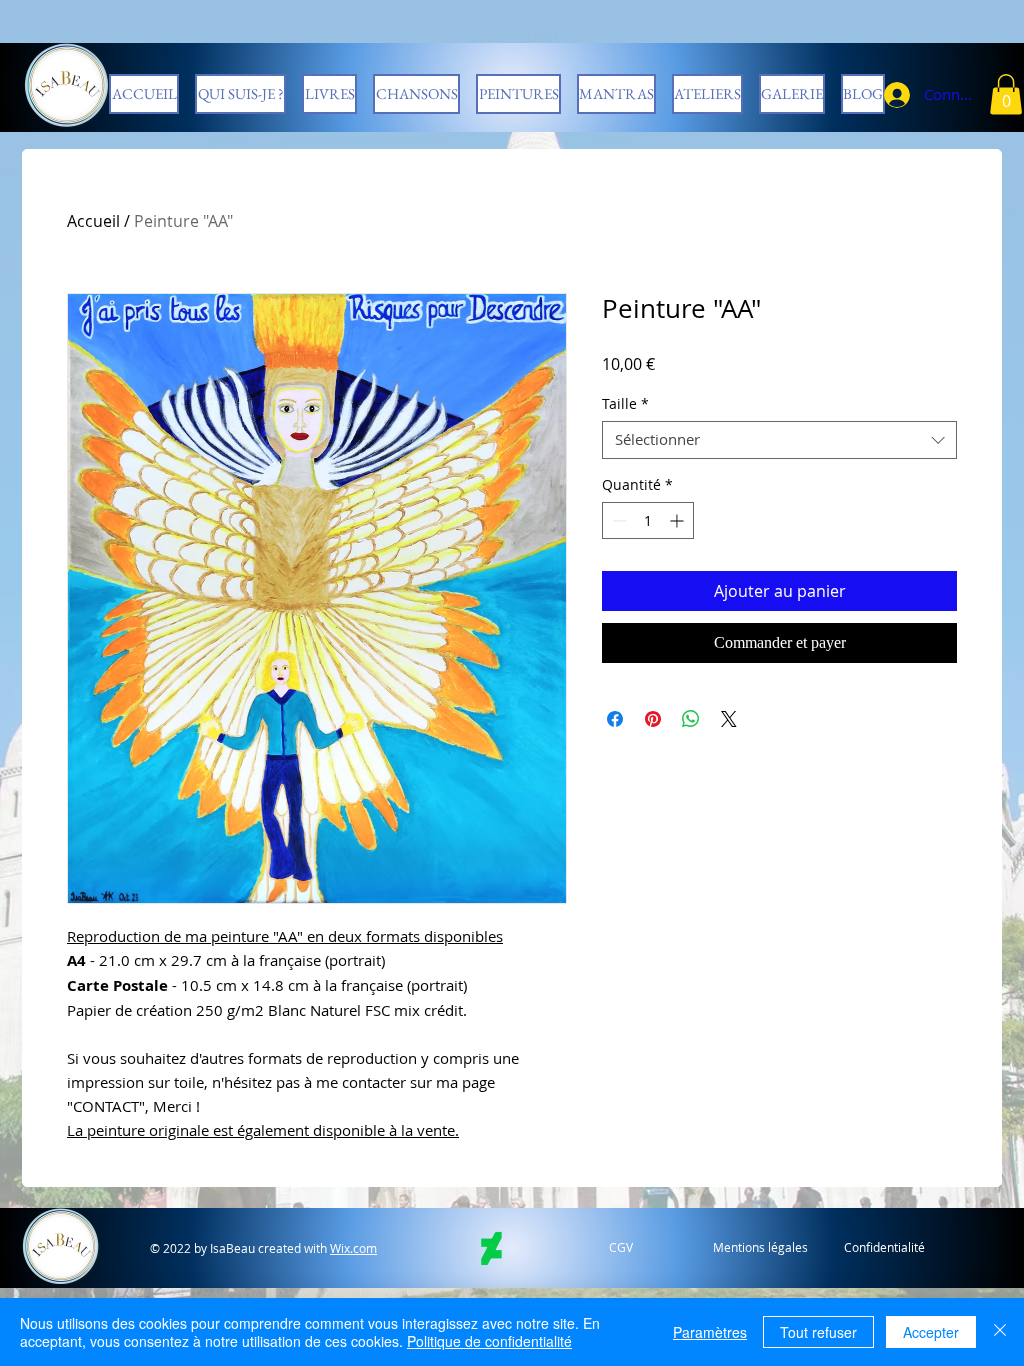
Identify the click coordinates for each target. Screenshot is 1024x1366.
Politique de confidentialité (489, 1341)
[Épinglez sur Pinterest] (653, 719)
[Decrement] (617, 520)
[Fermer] (1000, 1332)
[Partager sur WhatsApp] (691, 719)
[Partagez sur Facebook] (615, 719)
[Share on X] (729, 719)
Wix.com (353, 1248)
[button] (1006, 94)
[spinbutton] (648, 520)
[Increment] (678, 520)
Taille (625, 404)
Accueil (93, 221)
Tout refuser (818, 1332)
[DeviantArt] (491, 1248)
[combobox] (779, 440)
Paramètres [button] (710, 1332)
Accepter (931, 1332)
